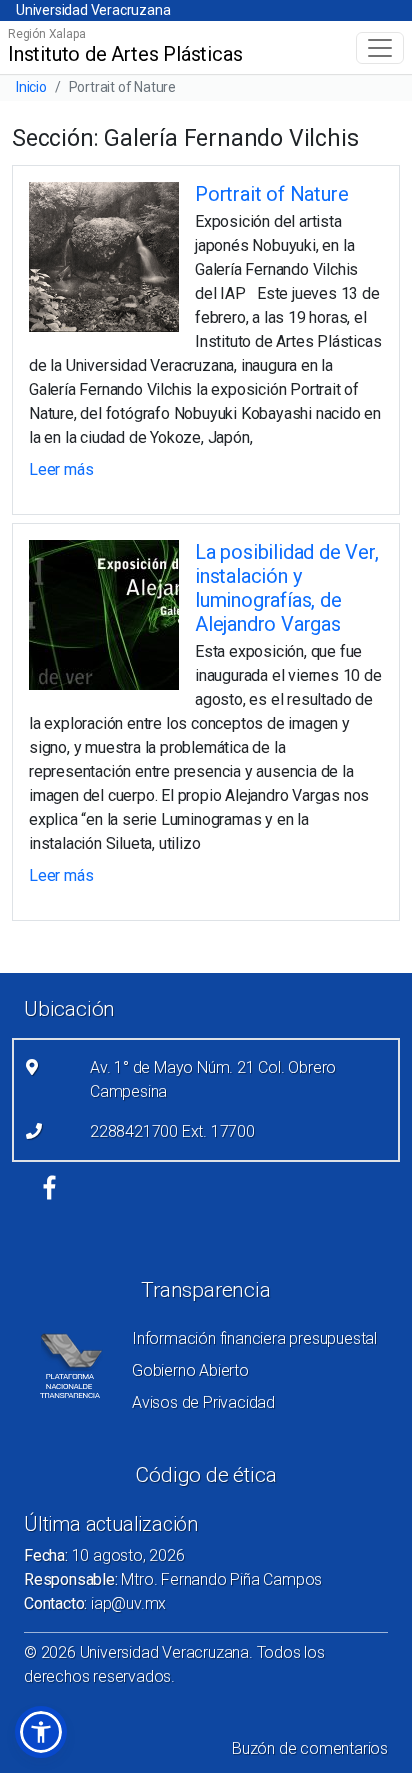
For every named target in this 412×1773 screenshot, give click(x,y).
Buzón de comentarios (310, 1748)
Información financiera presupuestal (254, 1338)
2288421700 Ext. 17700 (172, 1131)
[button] (41, 1732)
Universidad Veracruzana (93, 10)
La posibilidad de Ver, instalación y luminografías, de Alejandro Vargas (287, 588)
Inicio (31, 87)
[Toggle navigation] (380, 48)
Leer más (61, 469)
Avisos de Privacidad (203, 1402)
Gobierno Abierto (190, 1370)
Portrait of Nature (271, 194)
